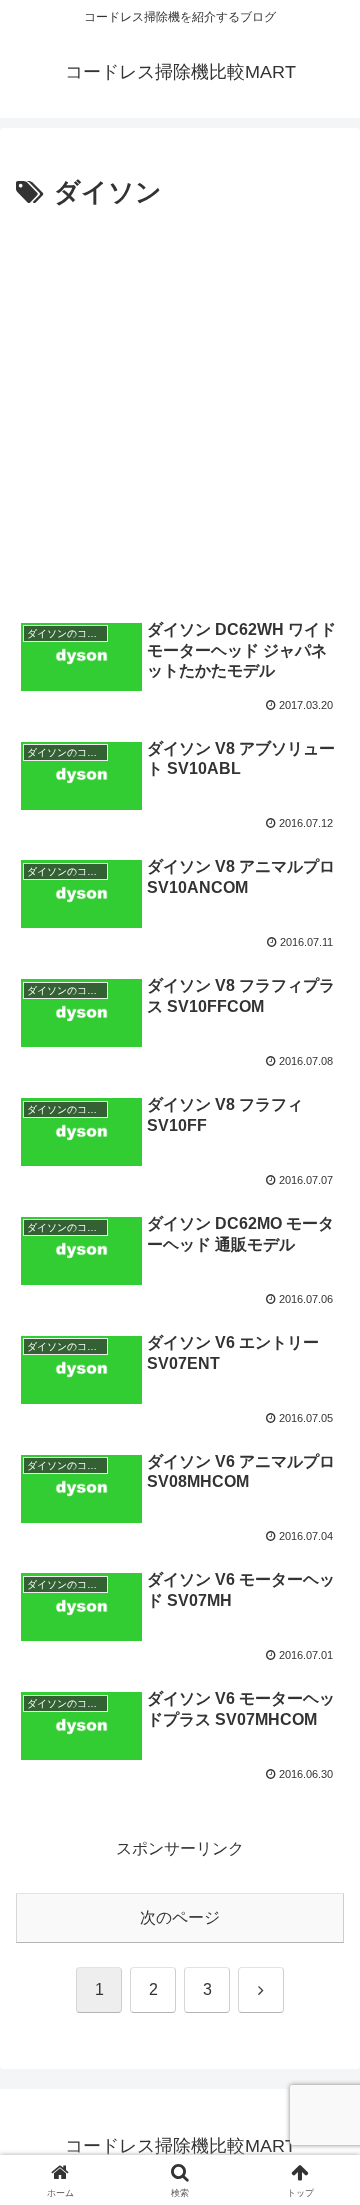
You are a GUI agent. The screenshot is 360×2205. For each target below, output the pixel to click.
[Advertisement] (180, 406)
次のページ (180, 1917)
